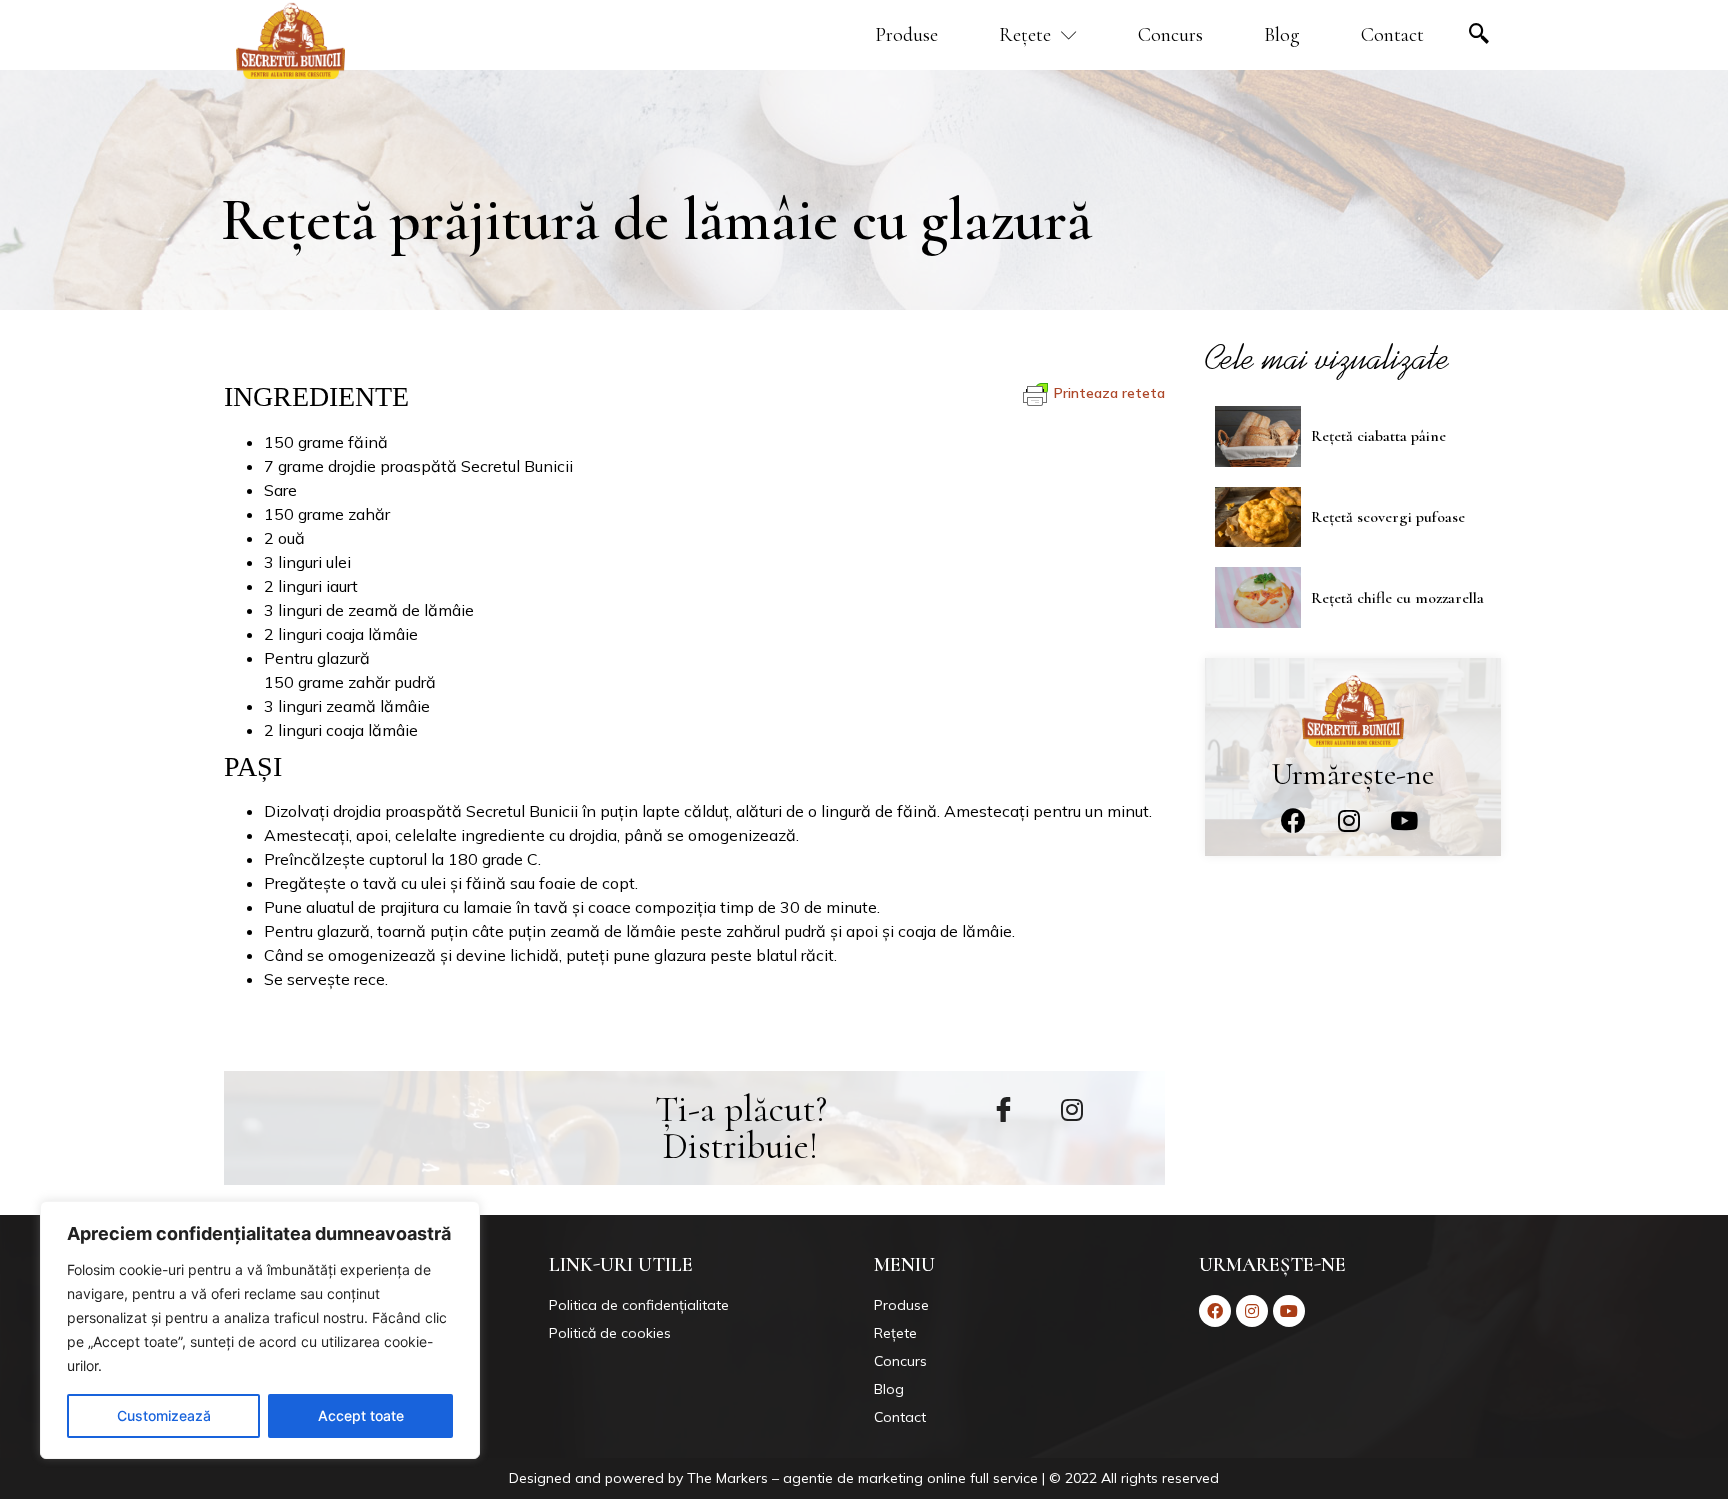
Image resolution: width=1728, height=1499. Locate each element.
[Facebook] (1294, 821)
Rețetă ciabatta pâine (1378, 436)
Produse (906, 35)
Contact (1392, 35)
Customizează (164, 1415)
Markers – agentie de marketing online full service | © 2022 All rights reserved (967, 1478)
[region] (260, 1330)
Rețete (1025, 35)
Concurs (1170, 35)
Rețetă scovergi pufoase (1388, 517)
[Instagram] (1349, 821)
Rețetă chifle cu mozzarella (1397, 598)
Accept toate (361, 1415)
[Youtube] (1404, 821)
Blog (1282, 35)
